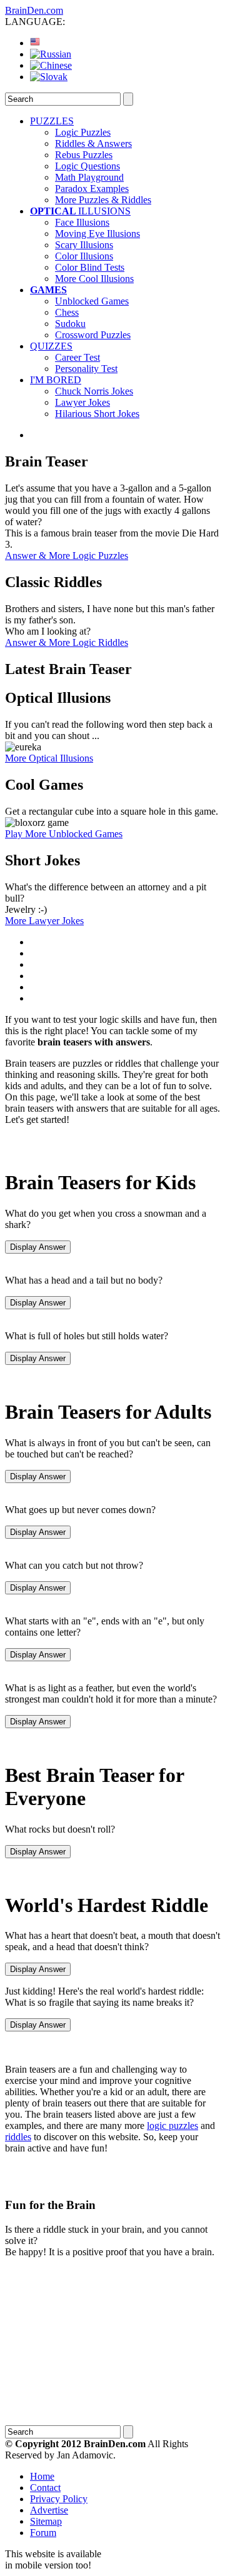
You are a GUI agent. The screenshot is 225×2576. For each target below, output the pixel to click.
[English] (35, 43)
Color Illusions (84, 256)
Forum (43, 2533)
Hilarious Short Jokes (97, 414)
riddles (18, 2137)
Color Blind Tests (90, 267)
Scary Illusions (84, 245)
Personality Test (86, 369)
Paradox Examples (92, 189)
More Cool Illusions (94, 279)
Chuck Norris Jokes (94, 391)
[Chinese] (51, 65)
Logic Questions (87, 166)
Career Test (77, 357)
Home (42, 2476)
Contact (45, 2488)
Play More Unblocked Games (64, 834)
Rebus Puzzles (84, 155)
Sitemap (46, 2521)
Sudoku (70, 324)
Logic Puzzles (83, 132)
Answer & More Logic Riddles (67, 642)
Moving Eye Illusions (97, 234)
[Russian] (51, 54)
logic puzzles (172, 2126)
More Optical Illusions (49, 758)
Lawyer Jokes (82, 402)
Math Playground (89, 177)
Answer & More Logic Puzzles (67, 556)
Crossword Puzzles (93, 335)
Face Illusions (82, 222)
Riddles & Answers (93, 143)
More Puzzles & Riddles (103, 200)
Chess (67, 312)
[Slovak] (49, 77)
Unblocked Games (92, 301)
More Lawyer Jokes (44, 921)
